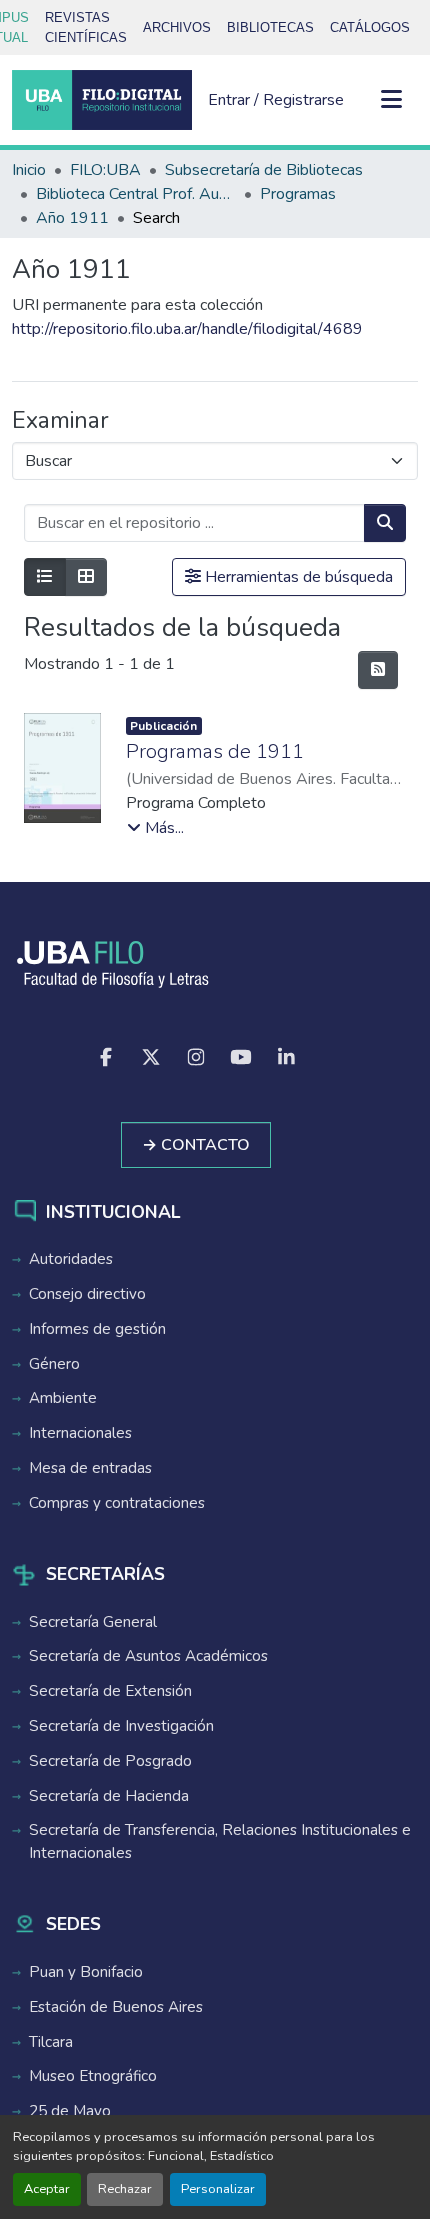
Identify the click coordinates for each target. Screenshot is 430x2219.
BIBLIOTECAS (270, 27)
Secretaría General (93, 1622)
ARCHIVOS (177, 27)
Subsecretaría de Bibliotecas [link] (264, 170)
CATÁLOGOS (370, 27)
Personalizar (218, 2189)
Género (54, 1364)
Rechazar (125, 2189)
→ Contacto (196, 1145)
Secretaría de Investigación (121, 1726)
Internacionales (80, 1433)
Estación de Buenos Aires (116, 2007)
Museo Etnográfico (93, 2076)
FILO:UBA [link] (105, 170)
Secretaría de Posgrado (110, 1761)
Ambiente (63, 1398)
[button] (102, 100)
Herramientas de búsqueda (297, 577)
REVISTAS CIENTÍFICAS (86, 27)
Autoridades (71, 1259)
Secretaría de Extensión (110, 1691)
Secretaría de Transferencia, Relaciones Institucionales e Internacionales (220, 1841)
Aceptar (47, 2189)
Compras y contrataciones (117, 1503)
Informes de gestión (97, 1329)
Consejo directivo (87, 1294)
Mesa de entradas (90, 1468)
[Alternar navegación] (392, 100)
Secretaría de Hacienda (109, 1796)
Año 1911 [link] (72, 218)
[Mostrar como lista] (45, 577)
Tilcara (51, 2042)
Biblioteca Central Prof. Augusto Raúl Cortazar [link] (136, 194)
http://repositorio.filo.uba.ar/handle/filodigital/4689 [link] (187, 329)
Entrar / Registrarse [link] (276, 100)
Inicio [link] (29, 170)
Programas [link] (298, 194)
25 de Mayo (70, 2111)
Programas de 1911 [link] (215, 751)
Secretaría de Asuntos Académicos (148, 1656)
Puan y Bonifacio (86, 1972)
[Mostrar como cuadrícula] (86, 577)
